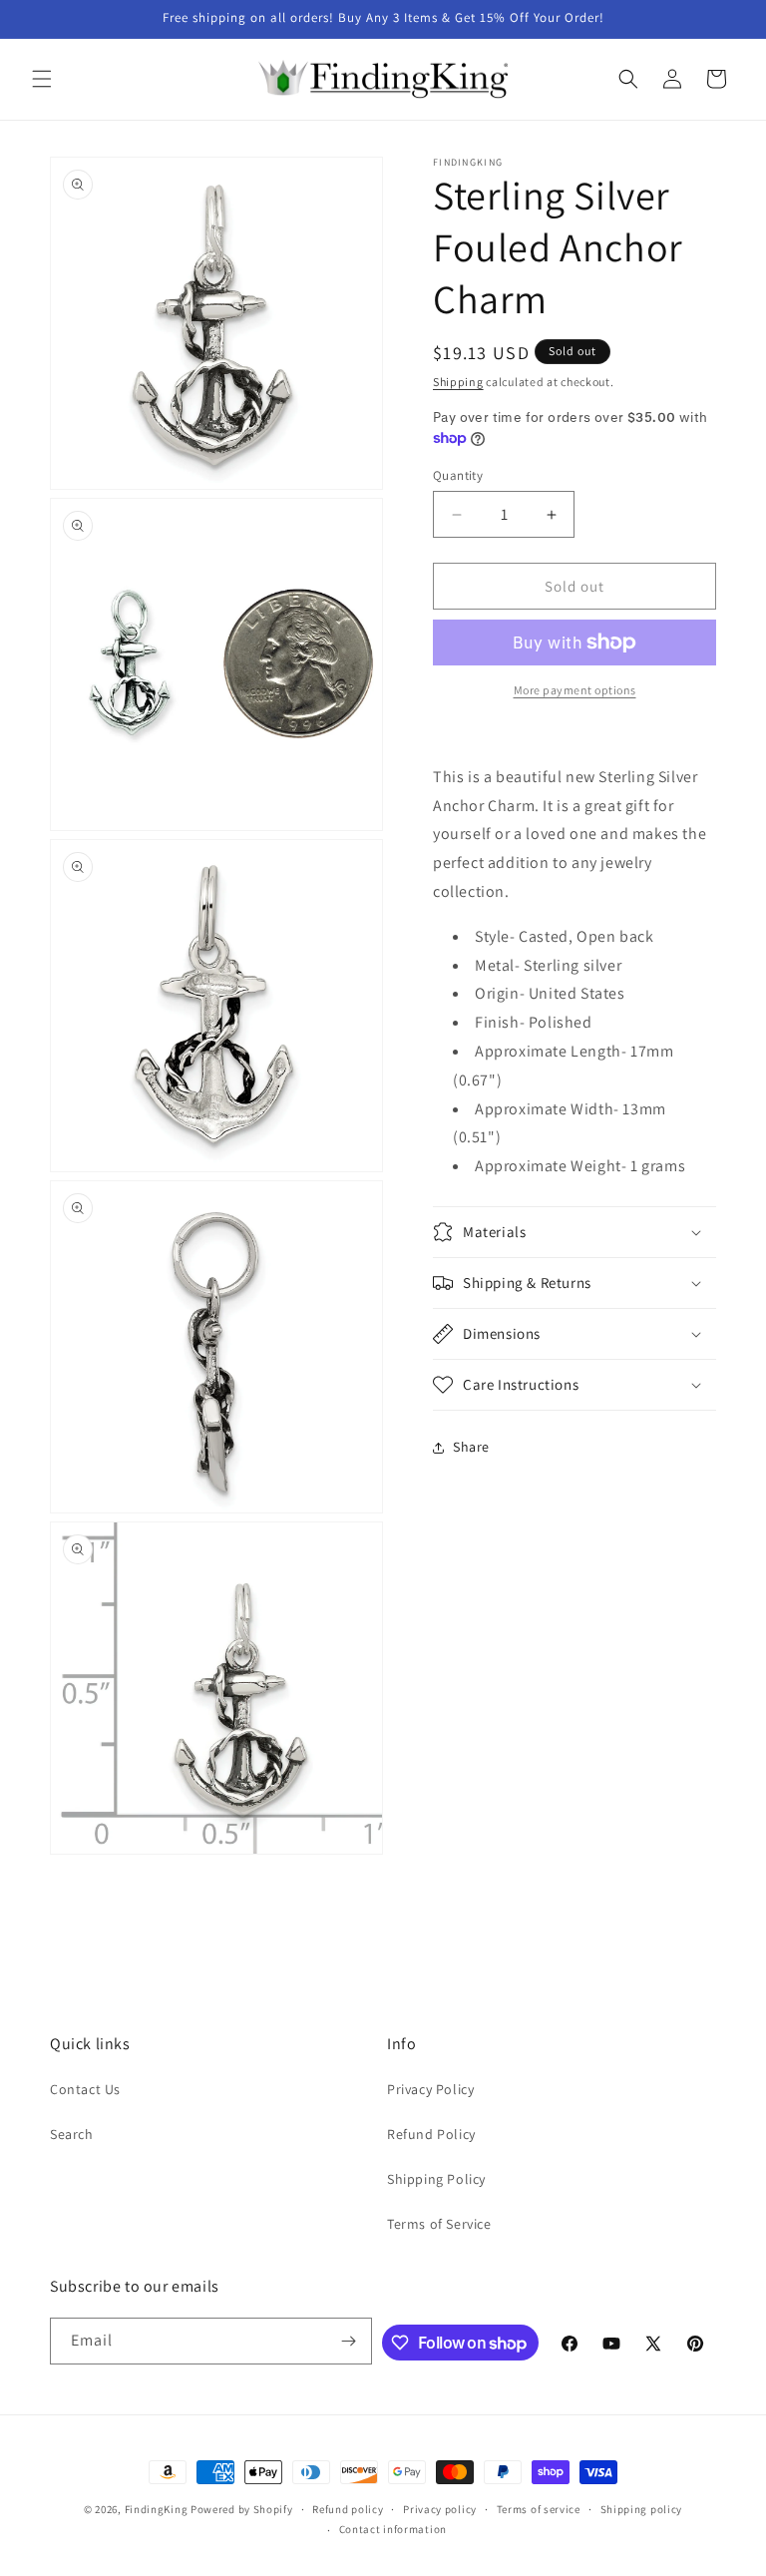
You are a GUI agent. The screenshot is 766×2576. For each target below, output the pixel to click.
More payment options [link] (575, 690)
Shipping (458, 382)
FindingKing (157, 2509)
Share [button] (471, 1447)
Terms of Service (439, 2224)
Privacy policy (440, 2509)
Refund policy (348, 2509)
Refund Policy (431, 2134)
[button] (42, 79)
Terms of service (539, 2509)
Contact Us (85, 2089)
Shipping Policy (436, 2179)
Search (72, 2134)
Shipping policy (642, 2509)
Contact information (393, 2529)
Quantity (458, 475)
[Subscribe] (349, 2341)
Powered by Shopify (242, 2509)
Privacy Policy (430, 2089)
